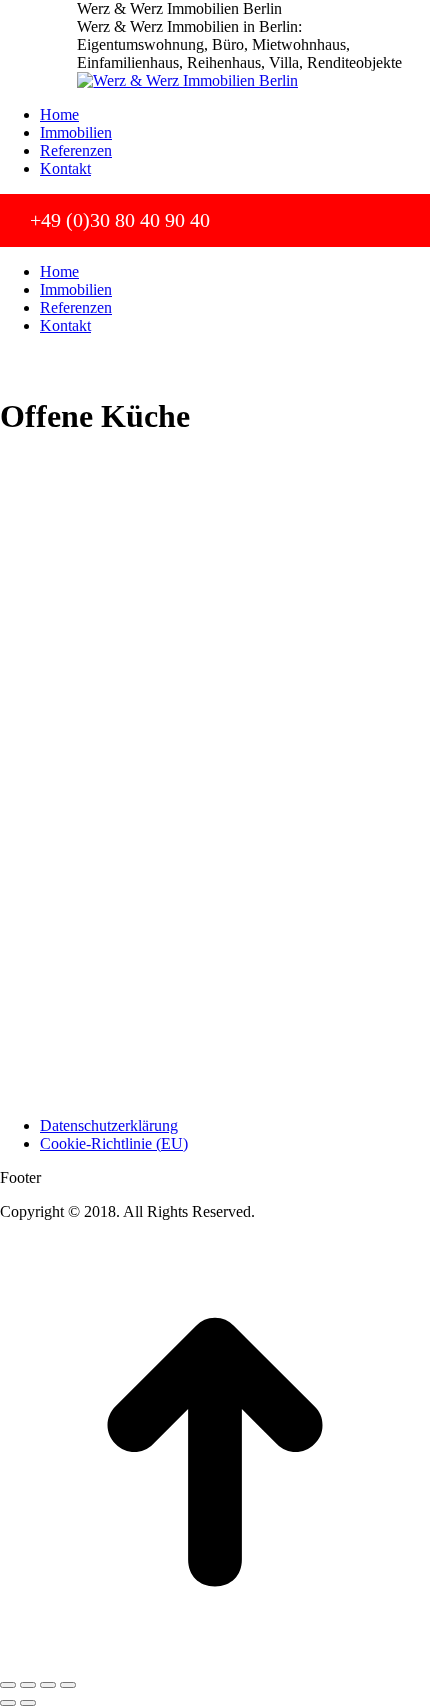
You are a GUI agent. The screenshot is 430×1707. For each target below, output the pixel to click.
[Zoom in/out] (68, 1685)
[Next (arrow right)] (28, 1703)
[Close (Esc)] (8, 1685)
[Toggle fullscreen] (48, 1685)
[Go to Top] (215, 1661)
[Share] (28, 1685)
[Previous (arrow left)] (8, 1703)
